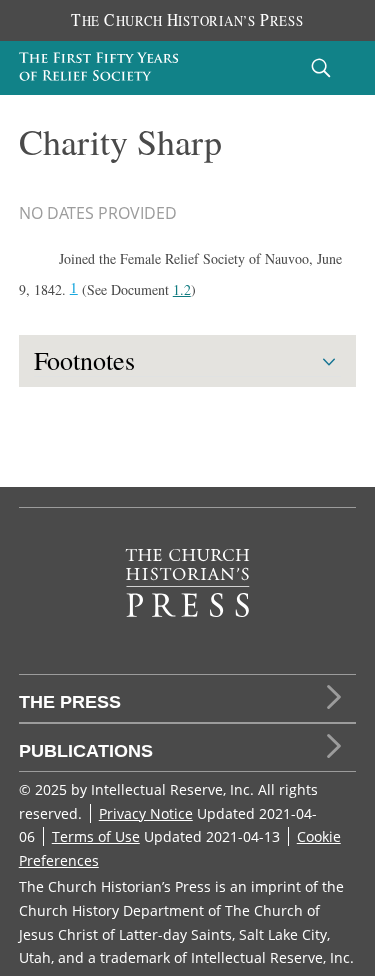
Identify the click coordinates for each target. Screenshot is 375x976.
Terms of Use (96, 836)
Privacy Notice (146, 813)
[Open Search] (321, 67)
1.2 (182, 289)
